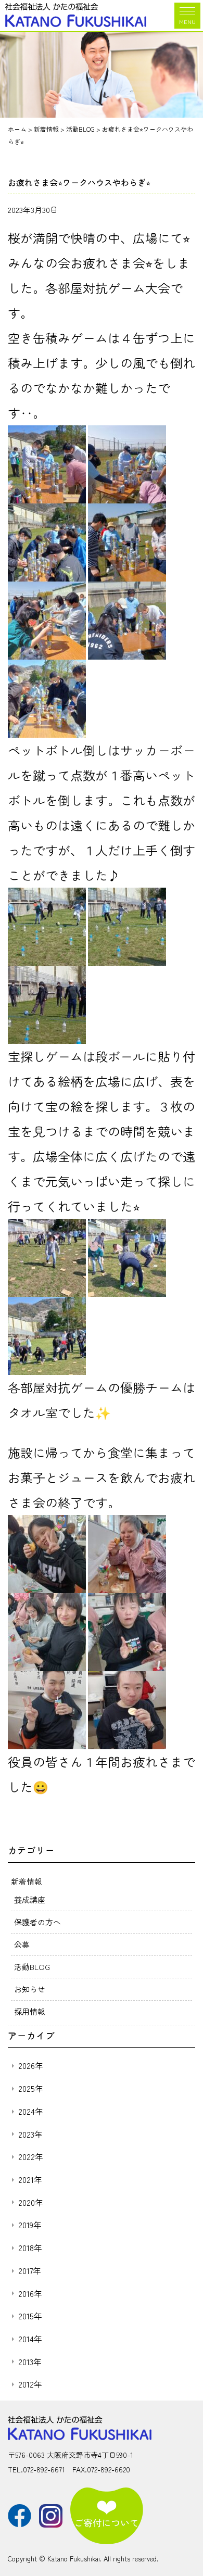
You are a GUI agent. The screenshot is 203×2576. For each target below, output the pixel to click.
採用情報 (30, 2011)
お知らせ (30, 1989)
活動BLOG (32, 1967)
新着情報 (27, 1881)
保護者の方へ (37, 1922)
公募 (22, 1944)
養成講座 (30, 1899)
